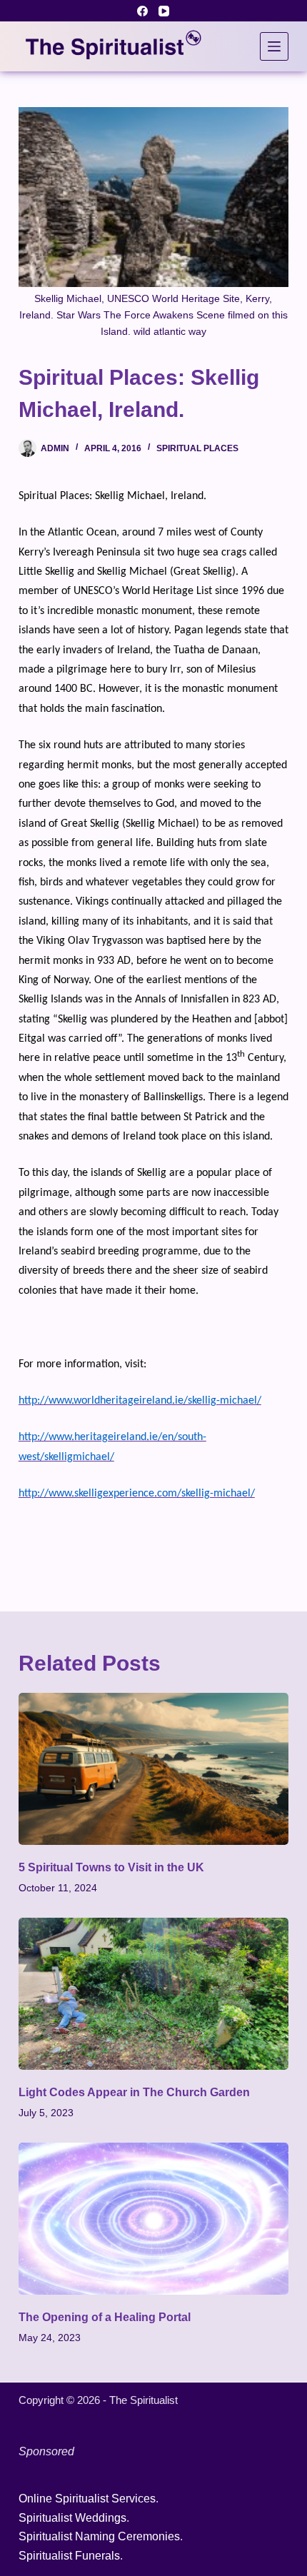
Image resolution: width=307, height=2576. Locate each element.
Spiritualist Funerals (69, 2556)
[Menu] (274, 46)
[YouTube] (164, 11)
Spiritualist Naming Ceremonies (99, 2536)
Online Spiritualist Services (87, 2499)
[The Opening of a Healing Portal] (153, 2219)
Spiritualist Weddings (72, 2518)
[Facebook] (142, 11)
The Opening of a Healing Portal (105, 2317)
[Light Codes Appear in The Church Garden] (153, 1994)
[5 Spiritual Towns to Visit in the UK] (153, 1769)
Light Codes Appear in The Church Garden (134, 2092)
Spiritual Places (197, 448)
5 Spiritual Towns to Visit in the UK (111, 1867)
